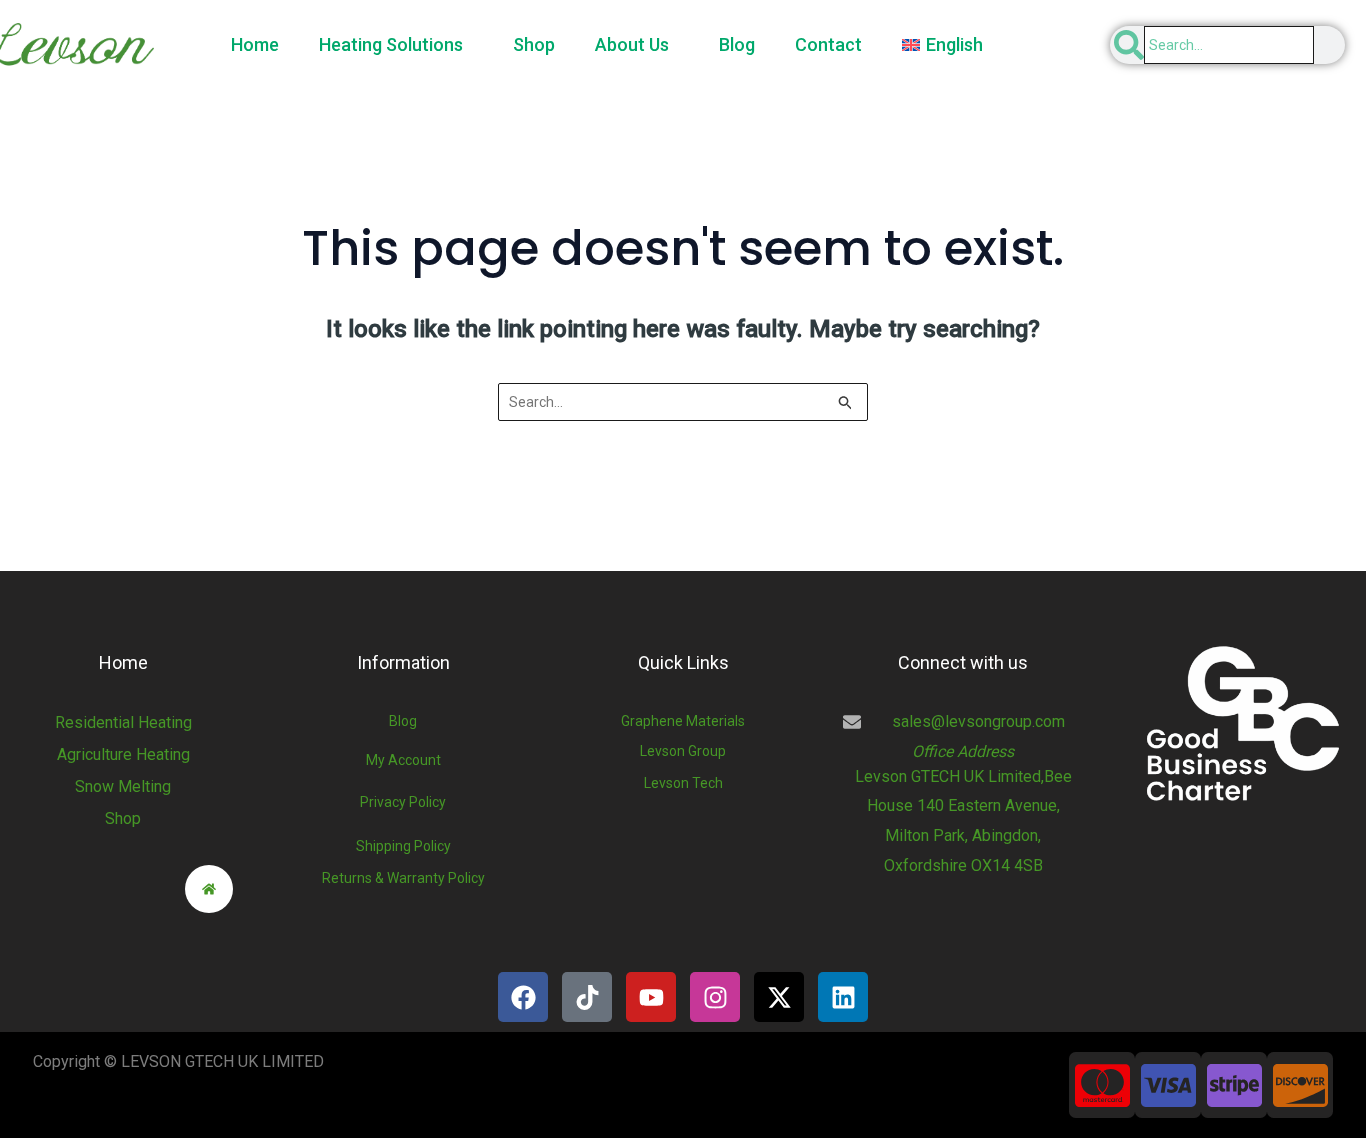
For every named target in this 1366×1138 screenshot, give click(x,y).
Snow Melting (123, 786)
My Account (403, 760)
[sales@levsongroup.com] (852, 722)
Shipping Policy (403, 846)
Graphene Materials (683, 721)
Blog (737, 44)
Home (255, 44)
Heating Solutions (391, 44)
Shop (534, 44)
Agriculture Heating (123, 754)
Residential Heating (123, 722)
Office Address (963, 751)
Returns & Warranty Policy (403, 878)
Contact (828, 44)
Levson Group (683, 751)
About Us (632, 44)
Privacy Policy (403, 802)
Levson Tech (683, 783)
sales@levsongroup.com (978, 721)
